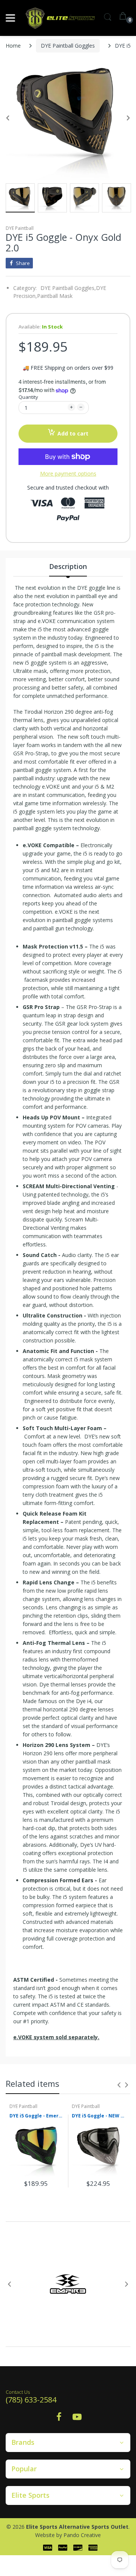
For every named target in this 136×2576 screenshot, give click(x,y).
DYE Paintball (20, 228)
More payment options (68, 474)
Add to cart (73, 433)
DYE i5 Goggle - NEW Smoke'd (99, 2116)
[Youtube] (77, 2419)
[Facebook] (59, 2419)
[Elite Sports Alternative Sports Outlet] (60, 18)
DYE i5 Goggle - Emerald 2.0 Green (37, 2116)
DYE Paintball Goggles (68, 46)
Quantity (28, 397)
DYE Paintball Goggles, (68, 288)
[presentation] (119, 2085)
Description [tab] (68, 566)
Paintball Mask (55, 296)
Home (13, 46)
